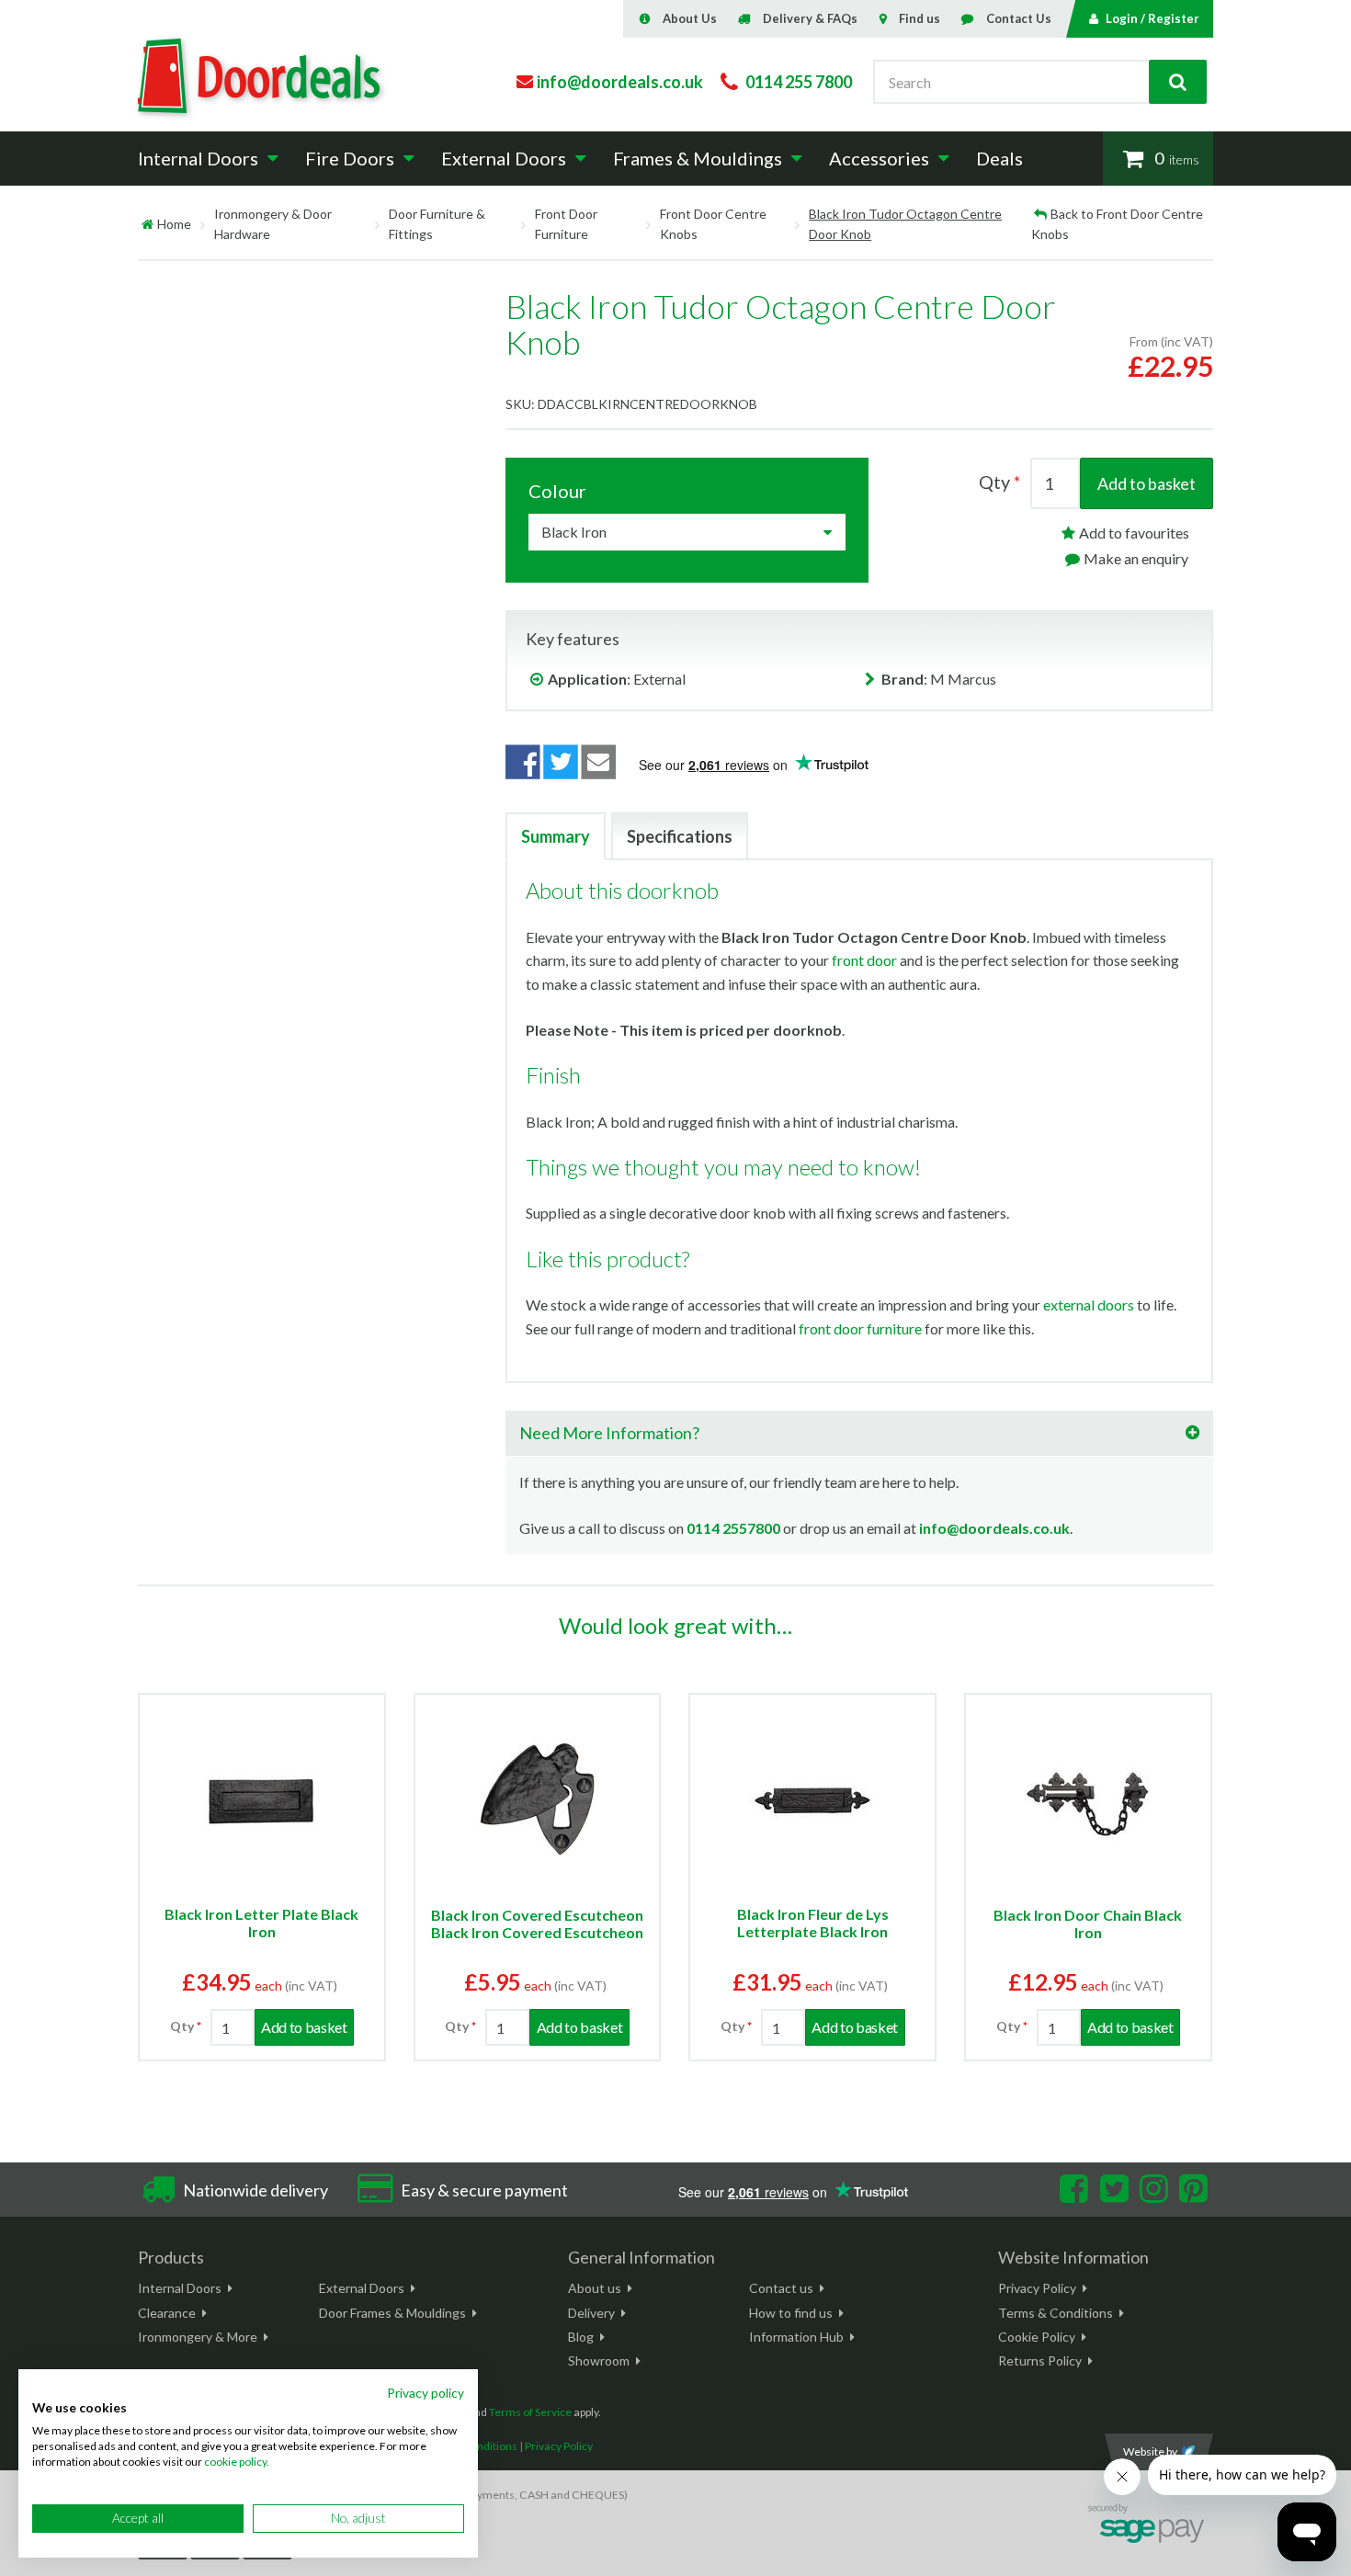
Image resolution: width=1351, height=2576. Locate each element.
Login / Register (1152, 18)
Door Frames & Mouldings (392, 2313)
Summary (556, 836)
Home (174, 224)
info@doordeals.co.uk (994, 1528)
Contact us (781, 2288)
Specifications (680, 836)
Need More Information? (609, 1433)
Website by (1150, 2451)
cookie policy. (237, 2462)
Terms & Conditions (1056, 2313)
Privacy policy (426, 2393)
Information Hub (796, 2337)
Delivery (591, 2313)
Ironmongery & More (198, 2337)
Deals (999, 158)
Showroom (599, 2360)
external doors (1089, 1305)
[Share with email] (599, 762)
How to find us (791, 2313)
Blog (581, 2337)
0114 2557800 (733, 1528)
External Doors (362, 2288)
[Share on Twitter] (561, 762)
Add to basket (1147, 483)
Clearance (167, 2313)
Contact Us (1019, 18)
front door (864, 960)
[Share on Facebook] (523, 762)
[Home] (148, 224)
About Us (690, 18)
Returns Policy (1040, 2360)
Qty (994, 482)
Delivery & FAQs (810, 18)
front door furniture (860, 1328)
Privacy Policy (1037, 2288)
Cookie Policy (1037, 2337)
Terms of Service (530, 2412)
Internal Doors (180, 2288)
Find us (920, 18)
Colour (557, 491)
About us (595, 2288)
